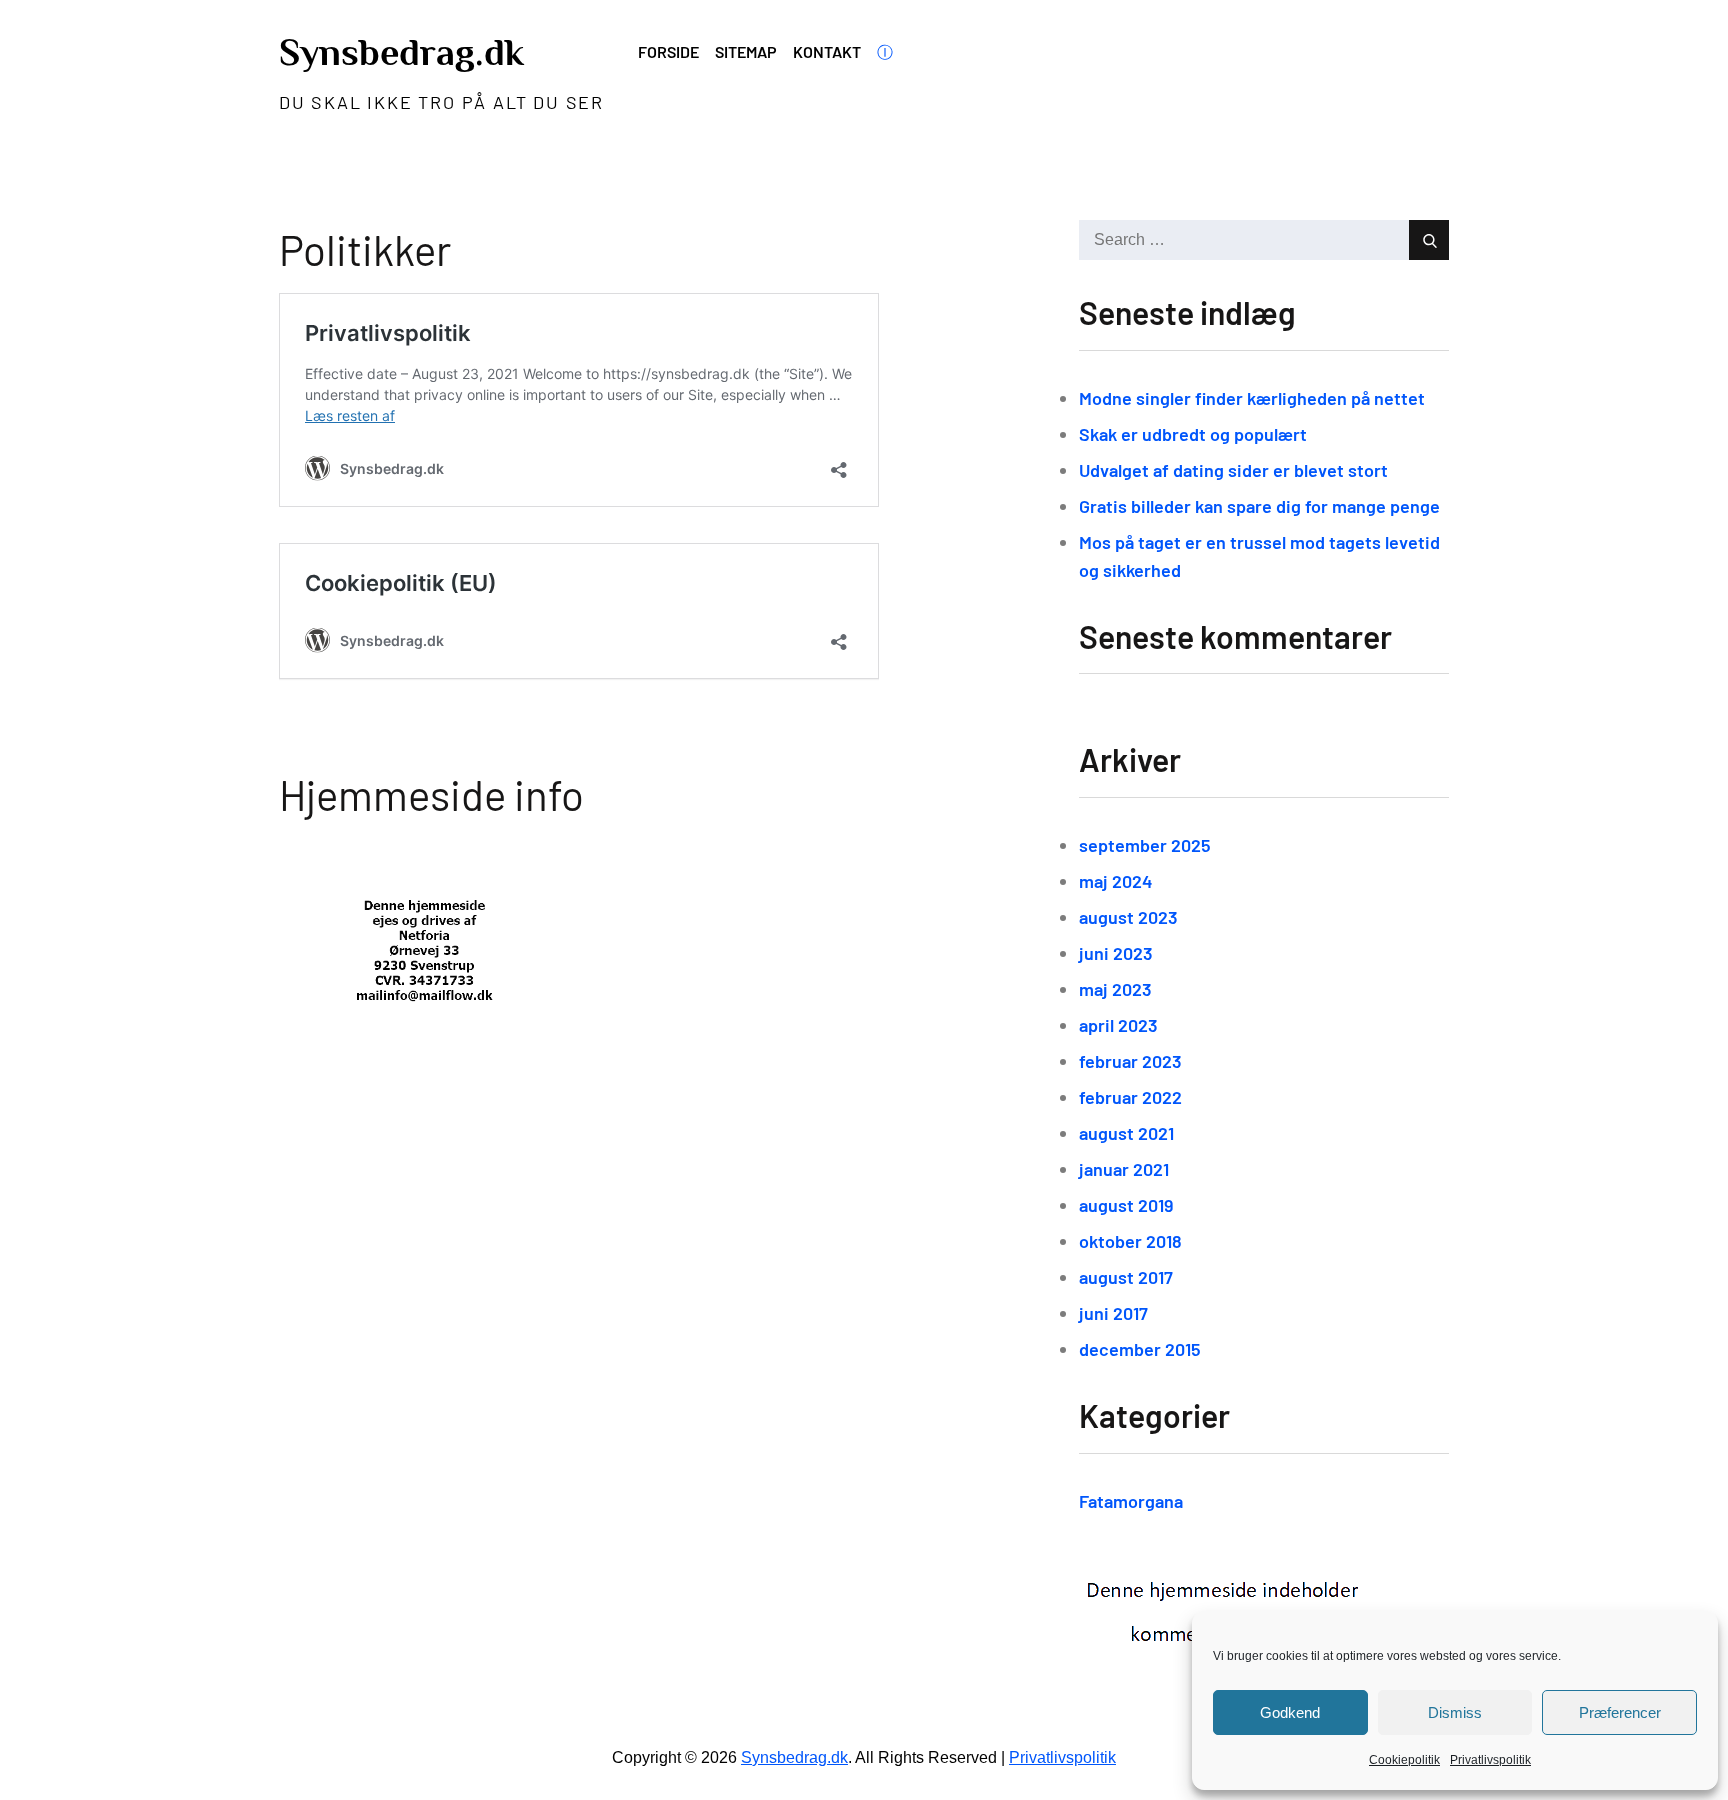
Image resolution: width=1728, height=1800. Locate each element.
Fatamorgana (1131, 1501)
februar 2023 (1130, 1061)
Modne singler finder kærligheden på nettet (1252, 398)
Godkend (1290, 1712)
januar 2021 (1124, 1169)
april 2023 (1118, 1025)
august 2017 (1126, 1277)
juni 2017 (1113, 1313)
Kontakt (827, 51)
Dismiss (1455, 1712)
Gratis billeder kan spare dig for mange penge (1259, 506)
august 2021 (1126, 1133)
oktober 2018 (1130, 1241)
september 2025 (1145, 845)
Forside (668, 51)
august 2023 (1128, 917)
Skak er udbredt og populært (1193, 434)
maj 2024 (1116, 881)
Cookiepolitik (1404, 1760)
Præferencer (1620, 1712)
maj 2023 (1115, 989)
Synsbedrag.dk (401, 52)
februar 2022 (1130, 1097)
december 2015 (1140, 1349)
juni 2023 (1116, 953)
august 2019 (1126, 1205)
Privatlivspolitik (1490, 1760)
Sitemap (746, 51)
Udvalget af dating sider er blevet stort (1233, 470)
